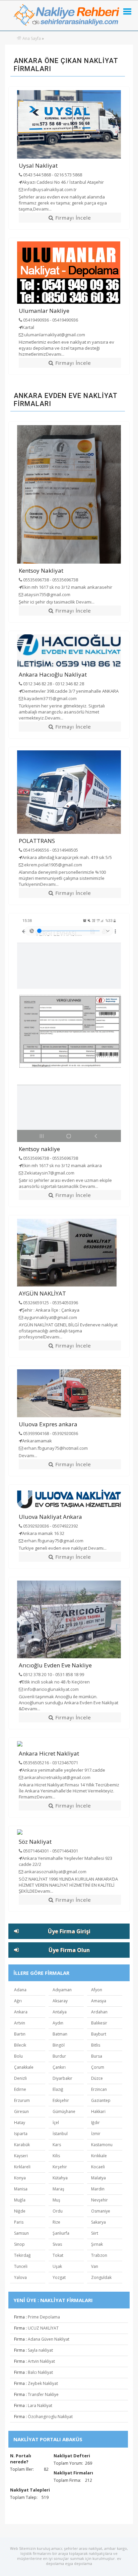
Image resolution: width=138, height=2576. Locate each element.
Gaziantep (101, 2100)
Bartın (20, 2034)
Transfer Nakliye (43, 2394)
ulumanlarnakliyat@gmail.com (54, 335)
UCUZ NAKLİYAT (43, 2328)
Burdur (59, 2056)
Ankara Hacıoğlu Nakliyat (53, 674)
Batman (60, 2034)
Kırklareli (22, 2167)
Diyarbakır (62, 2078)
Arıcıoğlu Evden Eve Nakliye (55, 1665)
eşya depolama (79, 2563)
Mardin (98, 2189)
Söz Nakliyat (35, 1842)
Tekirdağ (22, 2255)
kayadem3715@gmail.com (50, 698)
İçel (56, 2123)
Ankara (21, 2012)
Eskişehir (61, 2100)
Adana (20, 1990)
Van (95, 2266)
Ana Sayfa (32, 38)
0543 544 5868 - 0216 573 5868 (52, 175)
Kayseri (21, 2156)
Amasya (99, 2001)
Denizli (20, 2078)
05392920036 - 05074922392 (50, 1526)
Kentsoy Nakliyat (41, 570)
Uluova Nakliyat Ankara (50, 1517)
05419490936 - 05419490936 (50, 320)
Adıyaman (62, 1990)
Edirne (20, 2089)
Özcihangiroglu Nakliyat (50, 2417)
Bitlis (96, 2045)
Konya (20, 2178)
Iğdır (95, 2123)
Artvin (20, 2023)
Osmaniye (101, 2211)
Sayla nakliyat (40, 2350)
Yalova (20, 2277)
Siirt (95, 2233)
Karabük (22, 2145)
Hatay (20, 2123)
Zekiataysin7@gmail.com (49, 1173)
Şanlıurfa (61, 2233)
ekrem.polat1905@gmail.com (53, 865)
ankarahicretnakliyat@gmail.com (57, 1777)
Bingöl (59, 2045)
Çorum (98, 2067)
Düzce (97, 2078)
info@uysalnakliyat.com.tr (50, 189)
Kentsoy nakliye (39, 1149)
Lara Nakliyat (40, 2406)
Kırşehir (60, 2167)
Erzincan (99, 2089)
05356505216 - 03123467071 (50, 1763)
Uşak (57, 2266)
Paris (19, 2222)
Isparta (21, 2134)
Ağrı (18, 2001)
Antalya (60, 2012)
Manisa (21, 2189)
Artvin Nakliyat (41, 2361)
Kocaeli (98, 2167)
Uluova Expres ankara (48, 1424)
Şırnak (97, 2244)
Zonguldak (101, 2277)
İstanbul (60, 2134)
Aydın (58, 2023)
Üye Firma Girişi (69, 1931)
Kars (57, 2145)
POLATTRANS (37, 841)
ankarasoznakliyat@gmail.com (55, 1872)
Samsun (21, 2233)
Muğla (20, 2200)
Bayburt (99, 2034)
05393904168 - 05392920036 (50, 1433)
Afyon (97, 1990)
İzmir (96, 2134)
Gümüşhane (64, 2111)
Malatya (98, 2178)
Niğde (20, 2211)
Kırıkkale (99, 2156)
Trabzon (99, 2255)
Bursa (97, 2056)
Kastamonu (102, 2145)
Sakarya (98, 2222)
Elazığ (58, 2089)
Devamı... (42, 209)
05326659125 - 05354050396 (50, 1303)
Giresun (21, 2111)
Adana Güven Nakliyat (49, 2339)
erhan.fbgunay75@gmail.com (53, 1541)
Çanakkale (24, 2067)
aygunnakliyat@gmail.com (50, 1317)
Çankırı (59, 2067)
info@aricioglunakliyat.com (51, 1689)
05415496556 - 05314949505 (50, 850)
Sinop (19, 2244)
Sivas (57, 2244)
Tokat (58, 2255)
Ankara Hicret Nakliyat (49, 1753)
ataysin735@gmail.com (47, 594)
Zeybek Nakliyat (43, 2383)
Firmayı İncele (72, 218)
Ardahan (99, 2012)
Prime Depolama (44, 2317)
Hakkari (98, 2111)
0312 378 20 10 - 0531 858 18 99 (53, 1674)
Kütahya (60, 2178)
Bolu (18, 2056)
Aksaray (60, 2001)
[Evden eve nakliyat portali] (19, 38)
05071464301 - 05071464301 (50, 1851)
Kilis (56, 2156)
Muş (56, 2200)
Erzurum (22, 2100)
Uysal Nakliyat (38, 165)
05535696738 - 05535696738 (50, 580)
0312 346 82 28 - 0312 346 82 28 (53, 684)
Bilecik (20, 2045)
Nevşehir (99, 2200)
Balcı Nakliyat (40, 2372)
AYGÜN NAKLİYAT (42, 1293)
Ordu (58, 2211)
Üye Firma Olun (69, 1950)
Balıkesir (99, 2023)
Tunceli (21, 2266)
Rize (56, 2222)
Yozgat (59, 2277)
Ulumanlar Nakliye (44, 311)
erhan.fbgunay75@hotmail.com (55, 1448)
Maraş (58, 2189)
